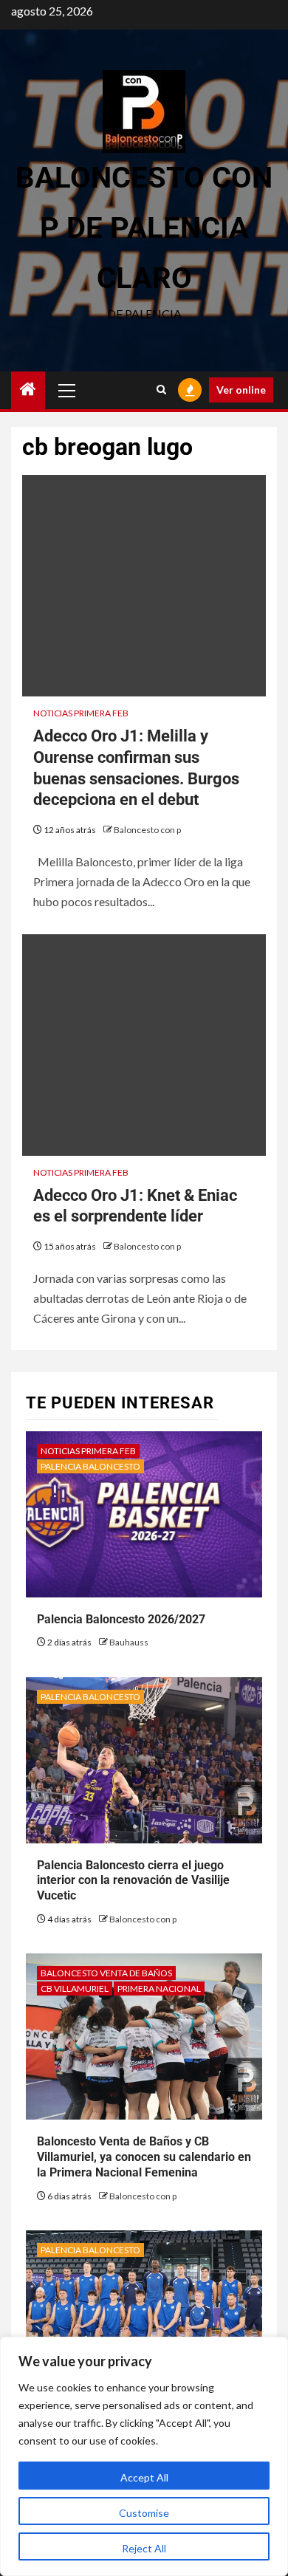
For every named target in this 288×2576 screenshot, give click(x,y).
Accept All (144, 2477)
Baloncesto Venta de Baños (106, 1973)
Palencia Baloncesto (90, 1466)
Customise (144, 2513)
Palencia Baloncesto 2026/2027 (121, 1619)
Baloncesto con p (147, 830)
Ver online (241, 390)
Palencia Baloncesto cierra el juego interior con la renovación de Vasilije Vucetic (133, 1881)
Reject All (144, 2548)
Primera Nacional (159, 1988)
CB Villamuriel (75, 1988)
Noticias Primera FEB (81, 713)
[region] (144, 2456)
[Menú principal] (67, 390)
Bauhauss (129, 1642)
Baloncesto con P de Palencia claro (144, 228)
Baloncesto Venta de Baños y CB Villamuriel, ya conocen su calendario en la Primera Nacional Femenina (144, 2157)
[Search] (161, 390)
